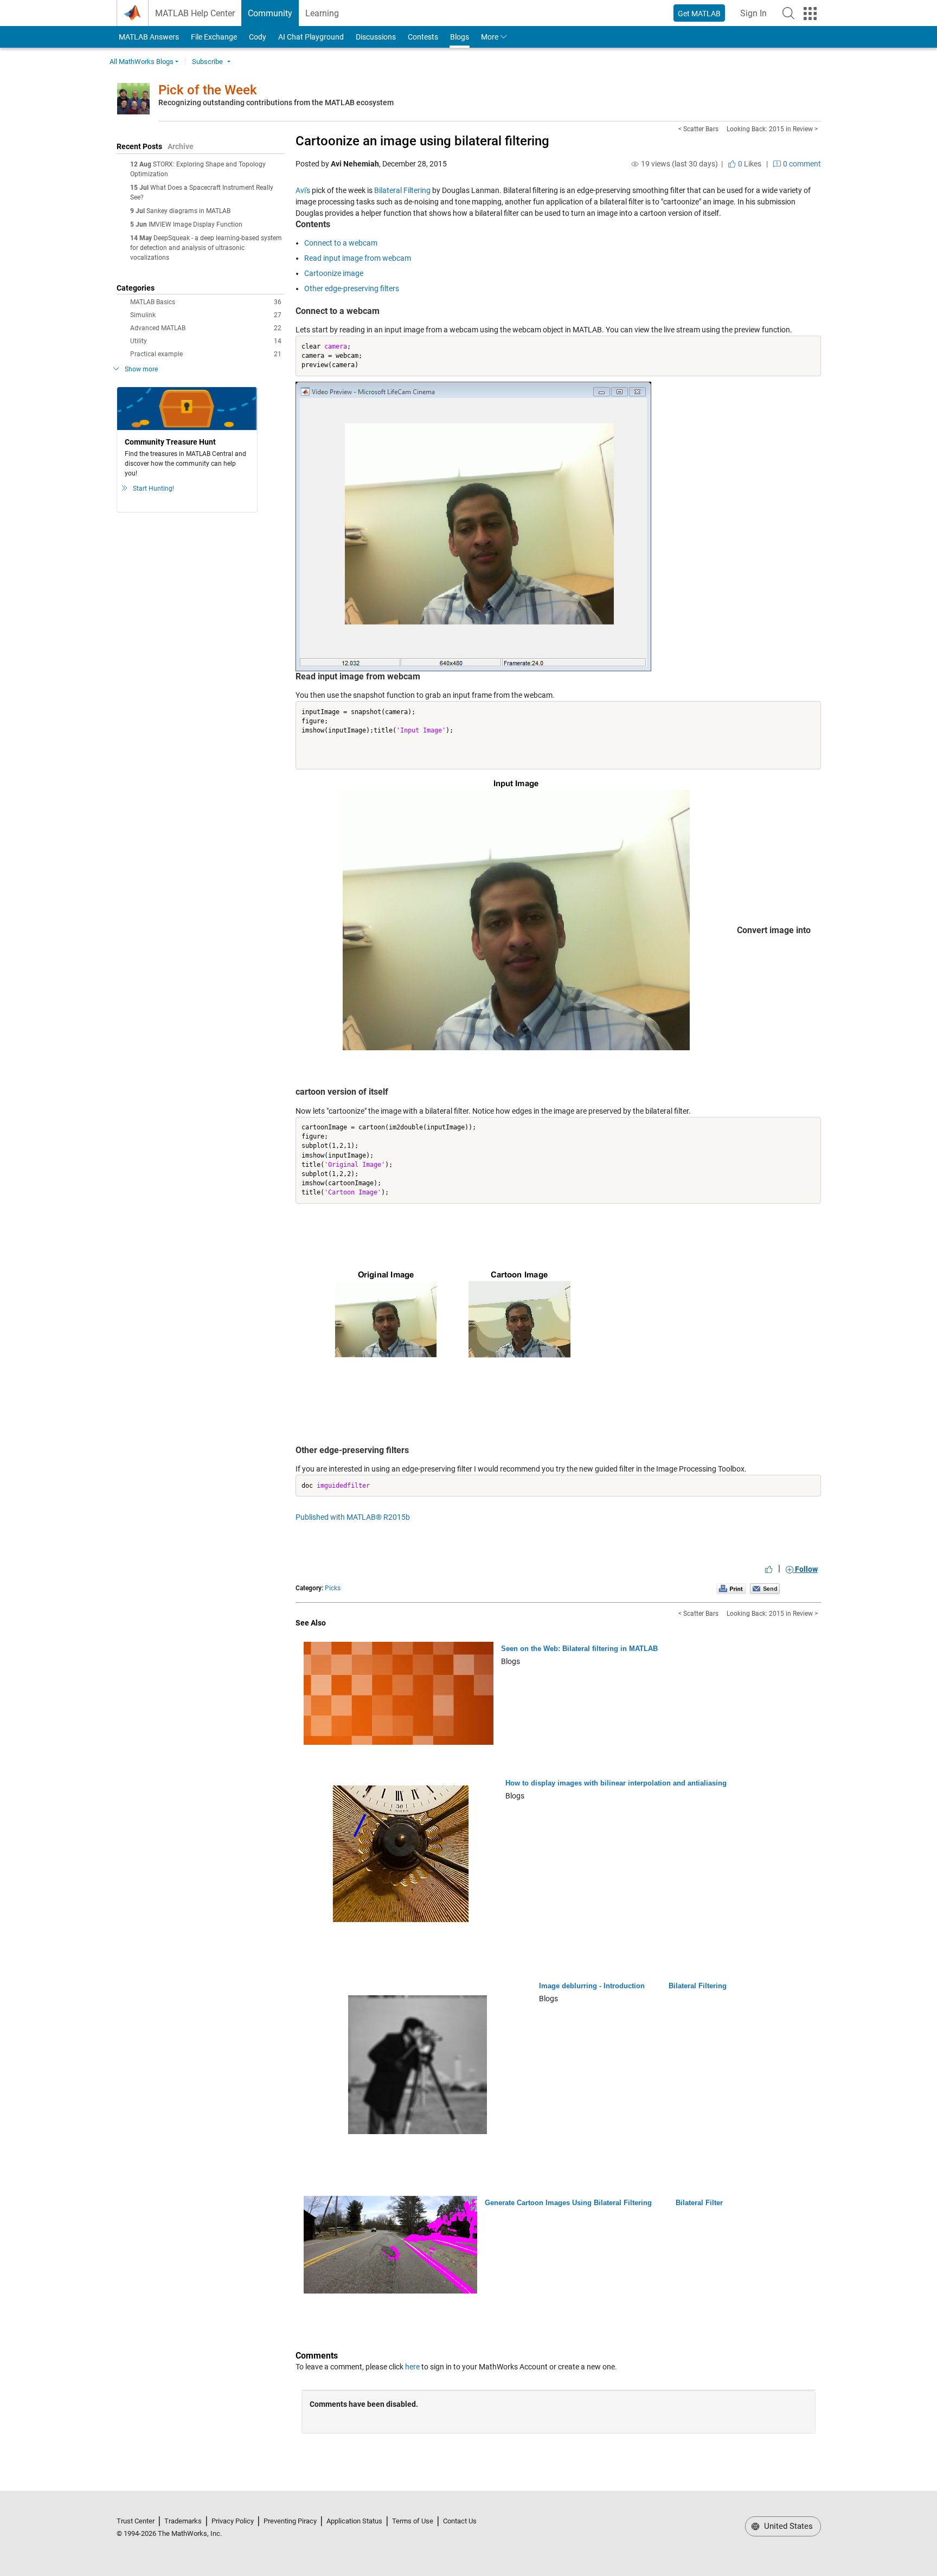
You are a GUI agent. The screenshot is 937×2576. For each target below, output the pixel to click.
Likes (749, 164)
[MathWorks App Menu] (810, 14)
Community (270, 13)
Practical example (206, 354)
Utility (206, 341)
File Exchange (214, 37)
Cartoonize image (334, 273)
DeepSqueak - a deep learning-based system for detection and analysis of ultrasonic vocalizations (206, 248)
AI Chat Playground (311, 37)
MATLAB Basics (206, 302)
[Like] (769, 1569)
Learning (322, 13)
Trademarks (183, 2521)
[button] (788, 13)
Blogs (460, 37)
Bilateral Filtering (402, 190)
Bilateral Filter (699, 2203)
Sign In (757, 17)
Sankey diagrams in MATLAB (188, 211)
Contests (423, 37)
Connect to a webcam (341, 243)
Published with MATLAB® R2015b (353, 1517)
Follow (806, 1569)
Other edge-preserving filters (352, 288)
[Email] (765, 1588)
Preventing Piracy (290, 2521)
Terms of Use (413, 2521)
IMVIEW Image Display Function (195, 224)
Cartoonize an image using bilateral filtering (422, 141)
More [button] (490, 37)
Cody (258, 37)
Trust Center (136, 2521)
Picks (333, 1588)
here (412, 2367)
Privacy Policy (233, 2521)
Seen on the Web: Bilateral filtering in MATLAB (579, 1649)
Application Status (354, 2521)
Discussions (376, 37)
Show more (141, 369)
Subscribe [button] (207, 62)
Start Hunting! (153, 489)
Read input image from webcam (358, 258)
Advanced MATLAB (206, 328)
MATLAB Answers (148, 37)
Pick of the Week (208, 90)
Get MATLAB (699, 14)
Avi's (303, 190)
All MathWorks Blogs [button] (142, 62)
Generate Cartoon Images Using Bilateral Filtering (568, 2203)
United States (787, 2526)
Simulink (206, 315)
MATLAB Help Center (195, 13)
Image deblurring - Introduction (592, 1986)
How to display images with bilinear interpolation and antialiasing (616, 1783)
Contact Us (460, 2521)
